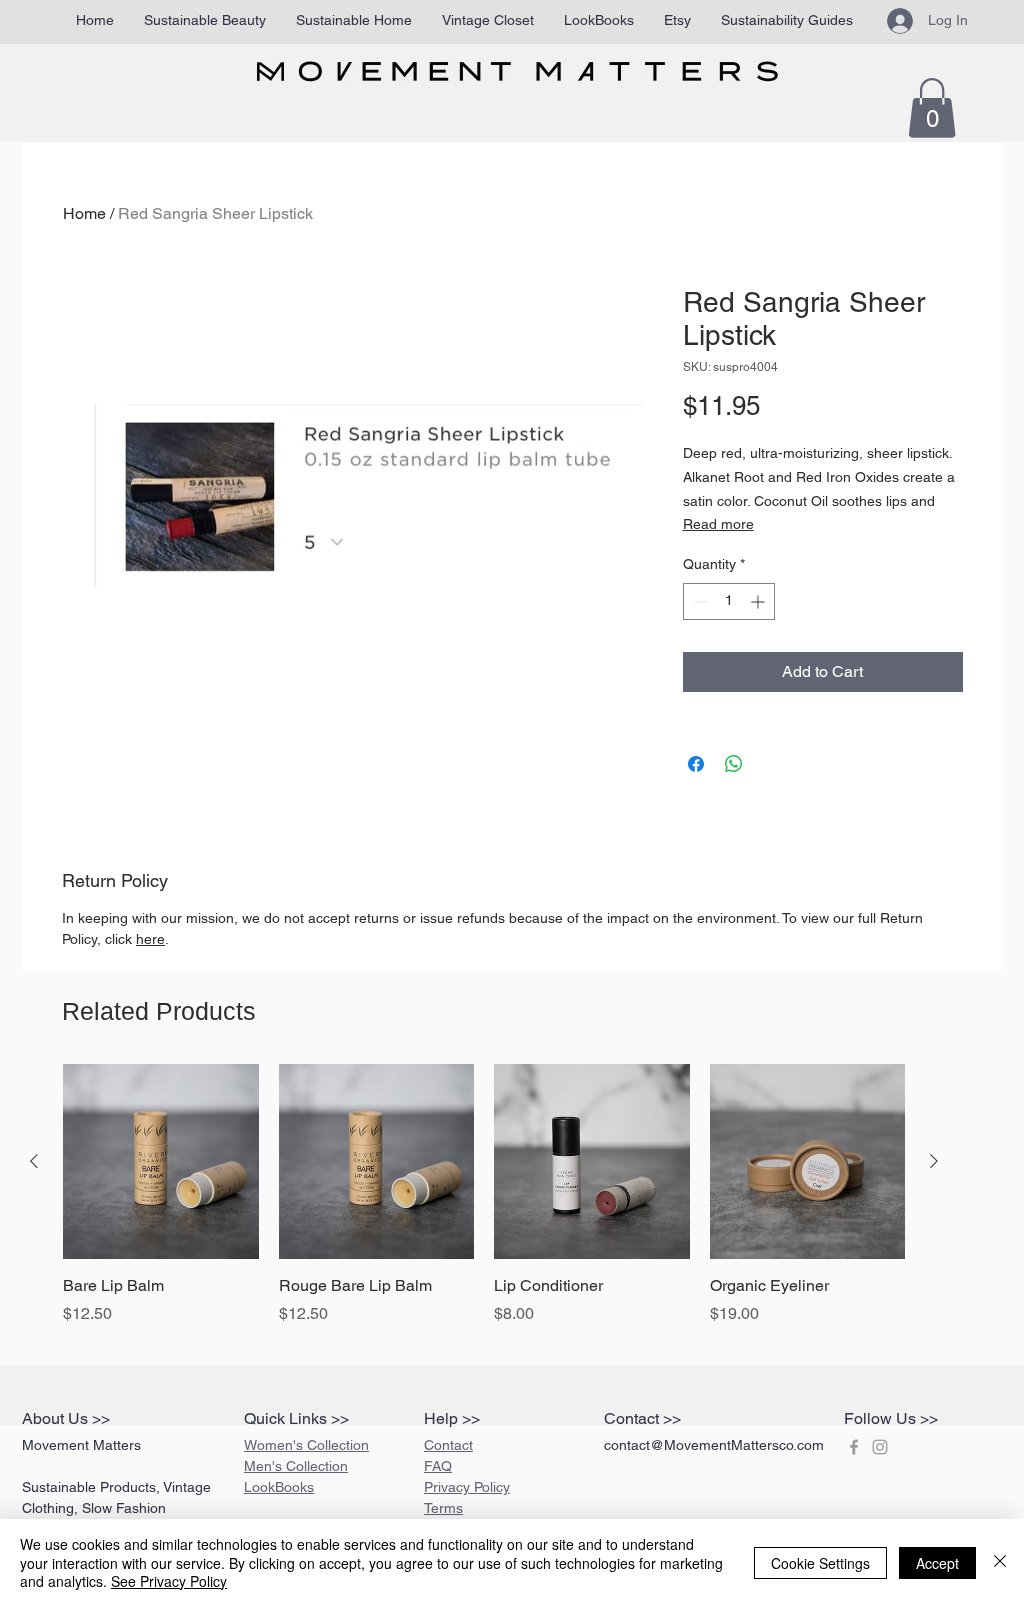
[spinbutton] (729, 601)
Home (84, 213)
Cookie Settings (820, 1563)
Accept (937, 1563)
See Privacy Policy (169, 1581)
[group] (484, 1206)
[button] (932, 108)
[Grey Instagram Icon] (880, 1447)
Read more (718, 524)
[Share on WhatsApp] (734, 764)
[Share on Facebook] (696, 764)
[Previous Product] (34, 1161)
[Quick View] (161, 1162)
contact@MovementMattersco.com (714, 1445)
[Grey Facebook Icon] (854, 1447)
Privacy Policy (467, 1487)
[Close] (1000, 1562)
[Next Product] (934, 1161)
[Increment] (759, 601)
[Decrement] (698, 601)
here (150, 939)
